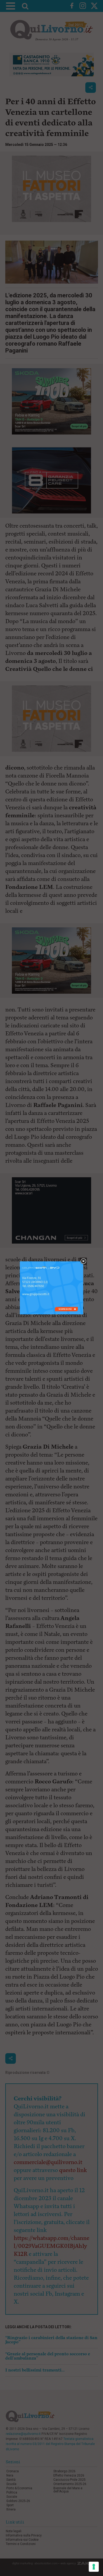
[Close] (83, 1261)
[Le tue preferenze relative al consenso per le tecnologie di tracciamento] (94, 2567)
